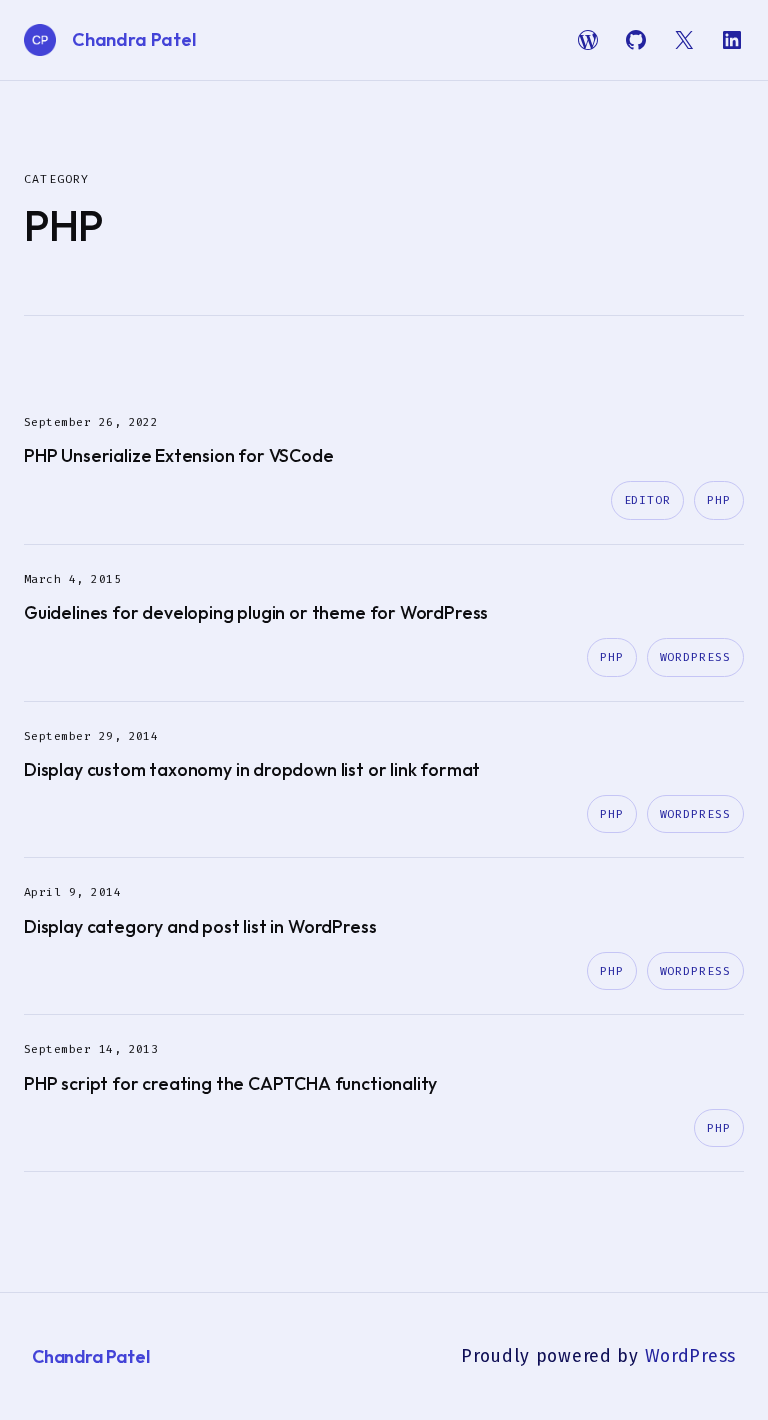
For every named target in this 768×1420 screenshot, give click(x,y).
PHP (719, 500)
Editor (648, 500)
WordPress (695, 657)
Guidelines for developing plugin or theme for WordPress (256, 612)
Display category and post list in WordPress (200, 926)
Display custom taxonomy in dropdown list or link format (252, 769)
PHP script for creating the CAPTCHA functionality (230, 1083)
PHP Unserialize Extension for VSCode (179, 455)
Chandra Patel (134, 39)
